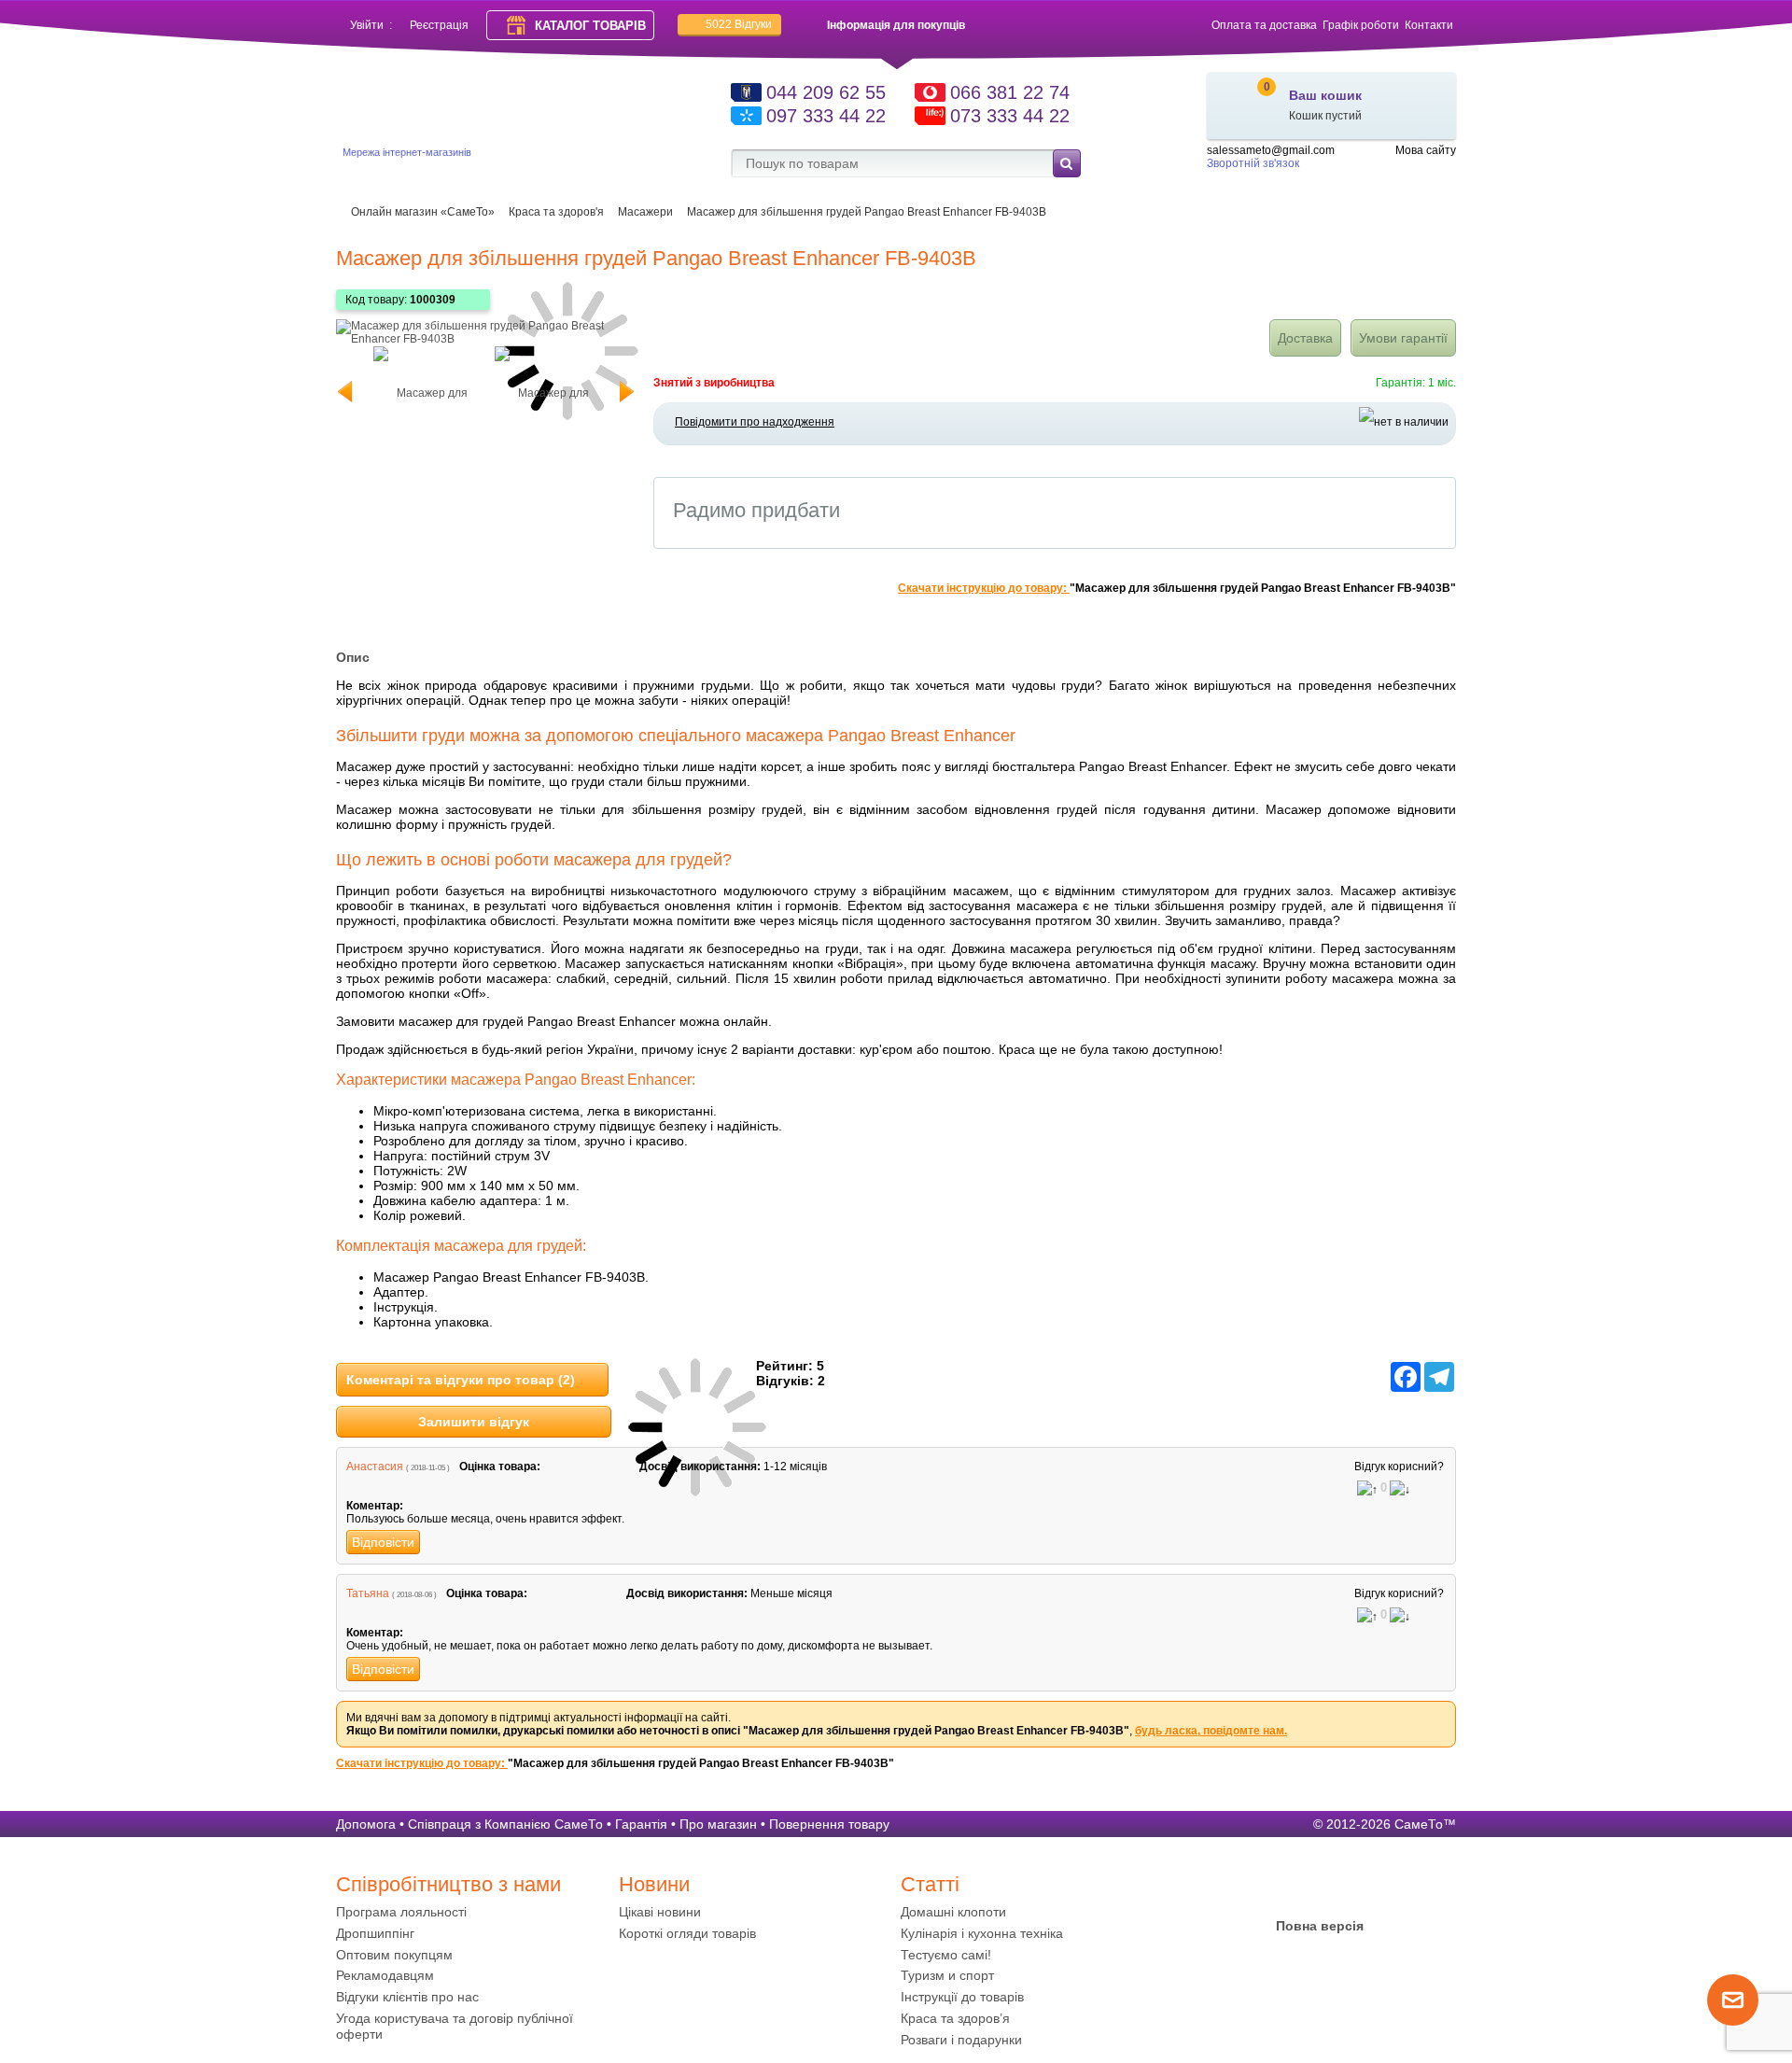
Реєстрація (439, 25)
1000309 (433, 300)
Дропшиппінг (375, 1933)
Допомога (366, 1824)
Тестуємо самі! (946, 1955)
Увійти (367, 25)
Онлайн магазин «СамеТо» (423, 212)
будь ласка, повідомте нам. (1211, 1731)
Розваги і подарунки (961, 2040)
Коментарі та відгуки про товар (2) (461, 1380)
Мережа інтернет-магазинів (407, 152)
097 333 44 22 (826, 116)
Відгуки (739, 24)
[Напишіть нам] (1733, 2022)
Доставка (1305, 338)
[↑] (1367, 1490)
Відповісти (383, 1542)
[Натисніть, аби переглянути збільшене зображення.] (485, 339)
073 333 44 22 (1010, 116)
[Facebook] (1283, 1889)
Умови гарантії (1403, 338)
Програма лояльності (401, 1912)
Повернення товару (829, 1824)
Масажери (645, 212)
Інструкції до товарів (962, 1997)
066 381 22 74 (1010, 92)
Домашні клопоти (953, 1912)
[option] (425, 392)
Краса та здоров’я (955, 2018)
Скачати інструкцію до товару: (984, 588)
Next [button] (621, 392)
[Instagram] (1356, 1889)
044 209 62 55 (826, 92)
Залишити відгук (474, 1422)
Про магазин (718, 1824)
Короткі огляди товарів (687, 1933)
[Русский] (1445, 167)
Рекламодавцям (385, 1975)
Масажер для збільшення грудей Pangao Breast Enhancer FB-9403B (867, 212)
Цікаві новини (660, 1912)
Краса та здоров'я (556, 212)
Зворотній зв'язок (1253, 163)
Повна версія (1320, 1926)
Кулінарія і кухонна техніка (982, 1933)
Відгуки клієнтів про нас (407, 1997)
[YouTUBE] (1320, 1889)
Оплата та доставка (1264, 25)
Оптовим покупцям (394, 1955)
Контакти (1429, 25)
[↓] (1400, 1490)
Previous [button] (350, 392)
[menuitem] (473, 1912)
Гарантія (641, 1824)
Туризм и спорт (947, 1975)
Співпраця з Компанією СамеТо (505, 1824)
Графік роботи (1361, 25)
